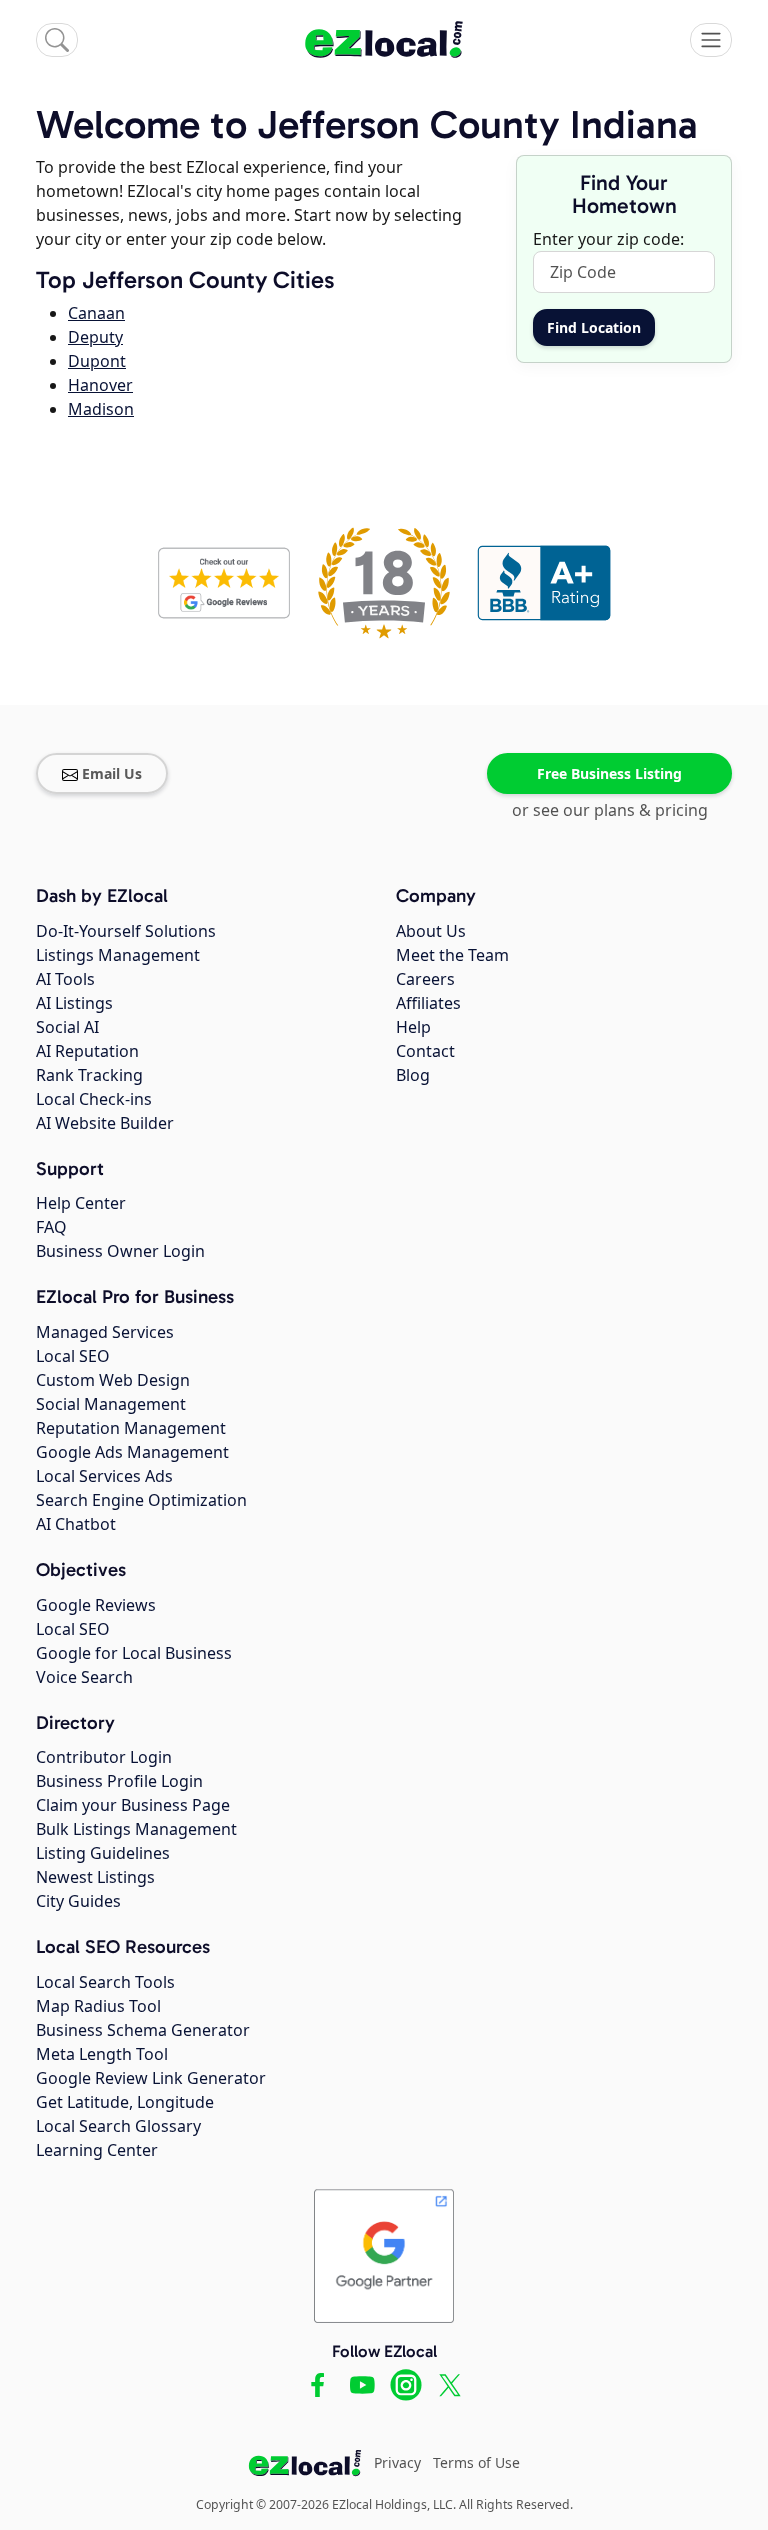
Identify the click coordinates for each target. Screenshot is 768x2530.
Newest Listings (95, 1877)
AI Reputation (87, 1051)
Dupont (97, 361)
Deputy (95, 337)
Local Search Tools (105, 1982)
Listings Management (118, 955)
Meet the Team (452, 955)
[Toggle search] (57, 40)
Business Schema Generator (143, 2030)
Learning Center (97, 2150)
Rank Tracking (89, 1075)
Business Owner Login (120, 1251)
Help (413, 1027)
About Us (431, 931)
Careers (425, 979)
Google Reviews (96, 1605)
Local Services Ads (104, 1476)
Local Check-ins (94, 1099)
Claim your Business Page (133, 1805)
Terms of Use (476, 2462)
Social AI (67, 1027)
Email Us (112, 773)
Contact (425, 1051)
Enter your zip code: (608, 239)
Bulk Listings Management (136, 1829)
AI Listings (74, 1003)
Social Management (111, 1404)
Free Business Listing (609, 773)
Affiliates (428, 1003)
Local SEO (73, 1356)
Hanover (100, 385)
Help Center (81, 1203)
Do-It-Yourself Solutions (126, 931)
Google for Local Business (134, 1653)
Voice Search (84, 1677)
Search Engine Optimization (141, 1500)
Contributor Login (104, 1757)
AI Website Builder (105, 1123)
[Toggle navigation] (711, 40)
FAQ (51, 1227)
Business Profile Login (119, 1781)
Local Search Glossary (118, 2126)
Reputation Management (131, 1428)
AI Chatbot (76, 1524)
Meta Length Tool (102, 2054)
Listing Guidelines (103, 1853)
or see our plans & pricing (610, 810)
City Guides (78, 1901)
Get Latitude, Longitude (125, 2102)
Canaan (96, 313)
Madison (101, 409)
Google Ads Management (132, 1452)
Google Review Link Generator (151, 2078)
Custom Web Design (113, 1380)
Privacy (397, 2462)
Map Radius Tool (98, 2006)
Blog (413, 1075)
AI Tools (65, 979)
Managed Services (105, 1332)
